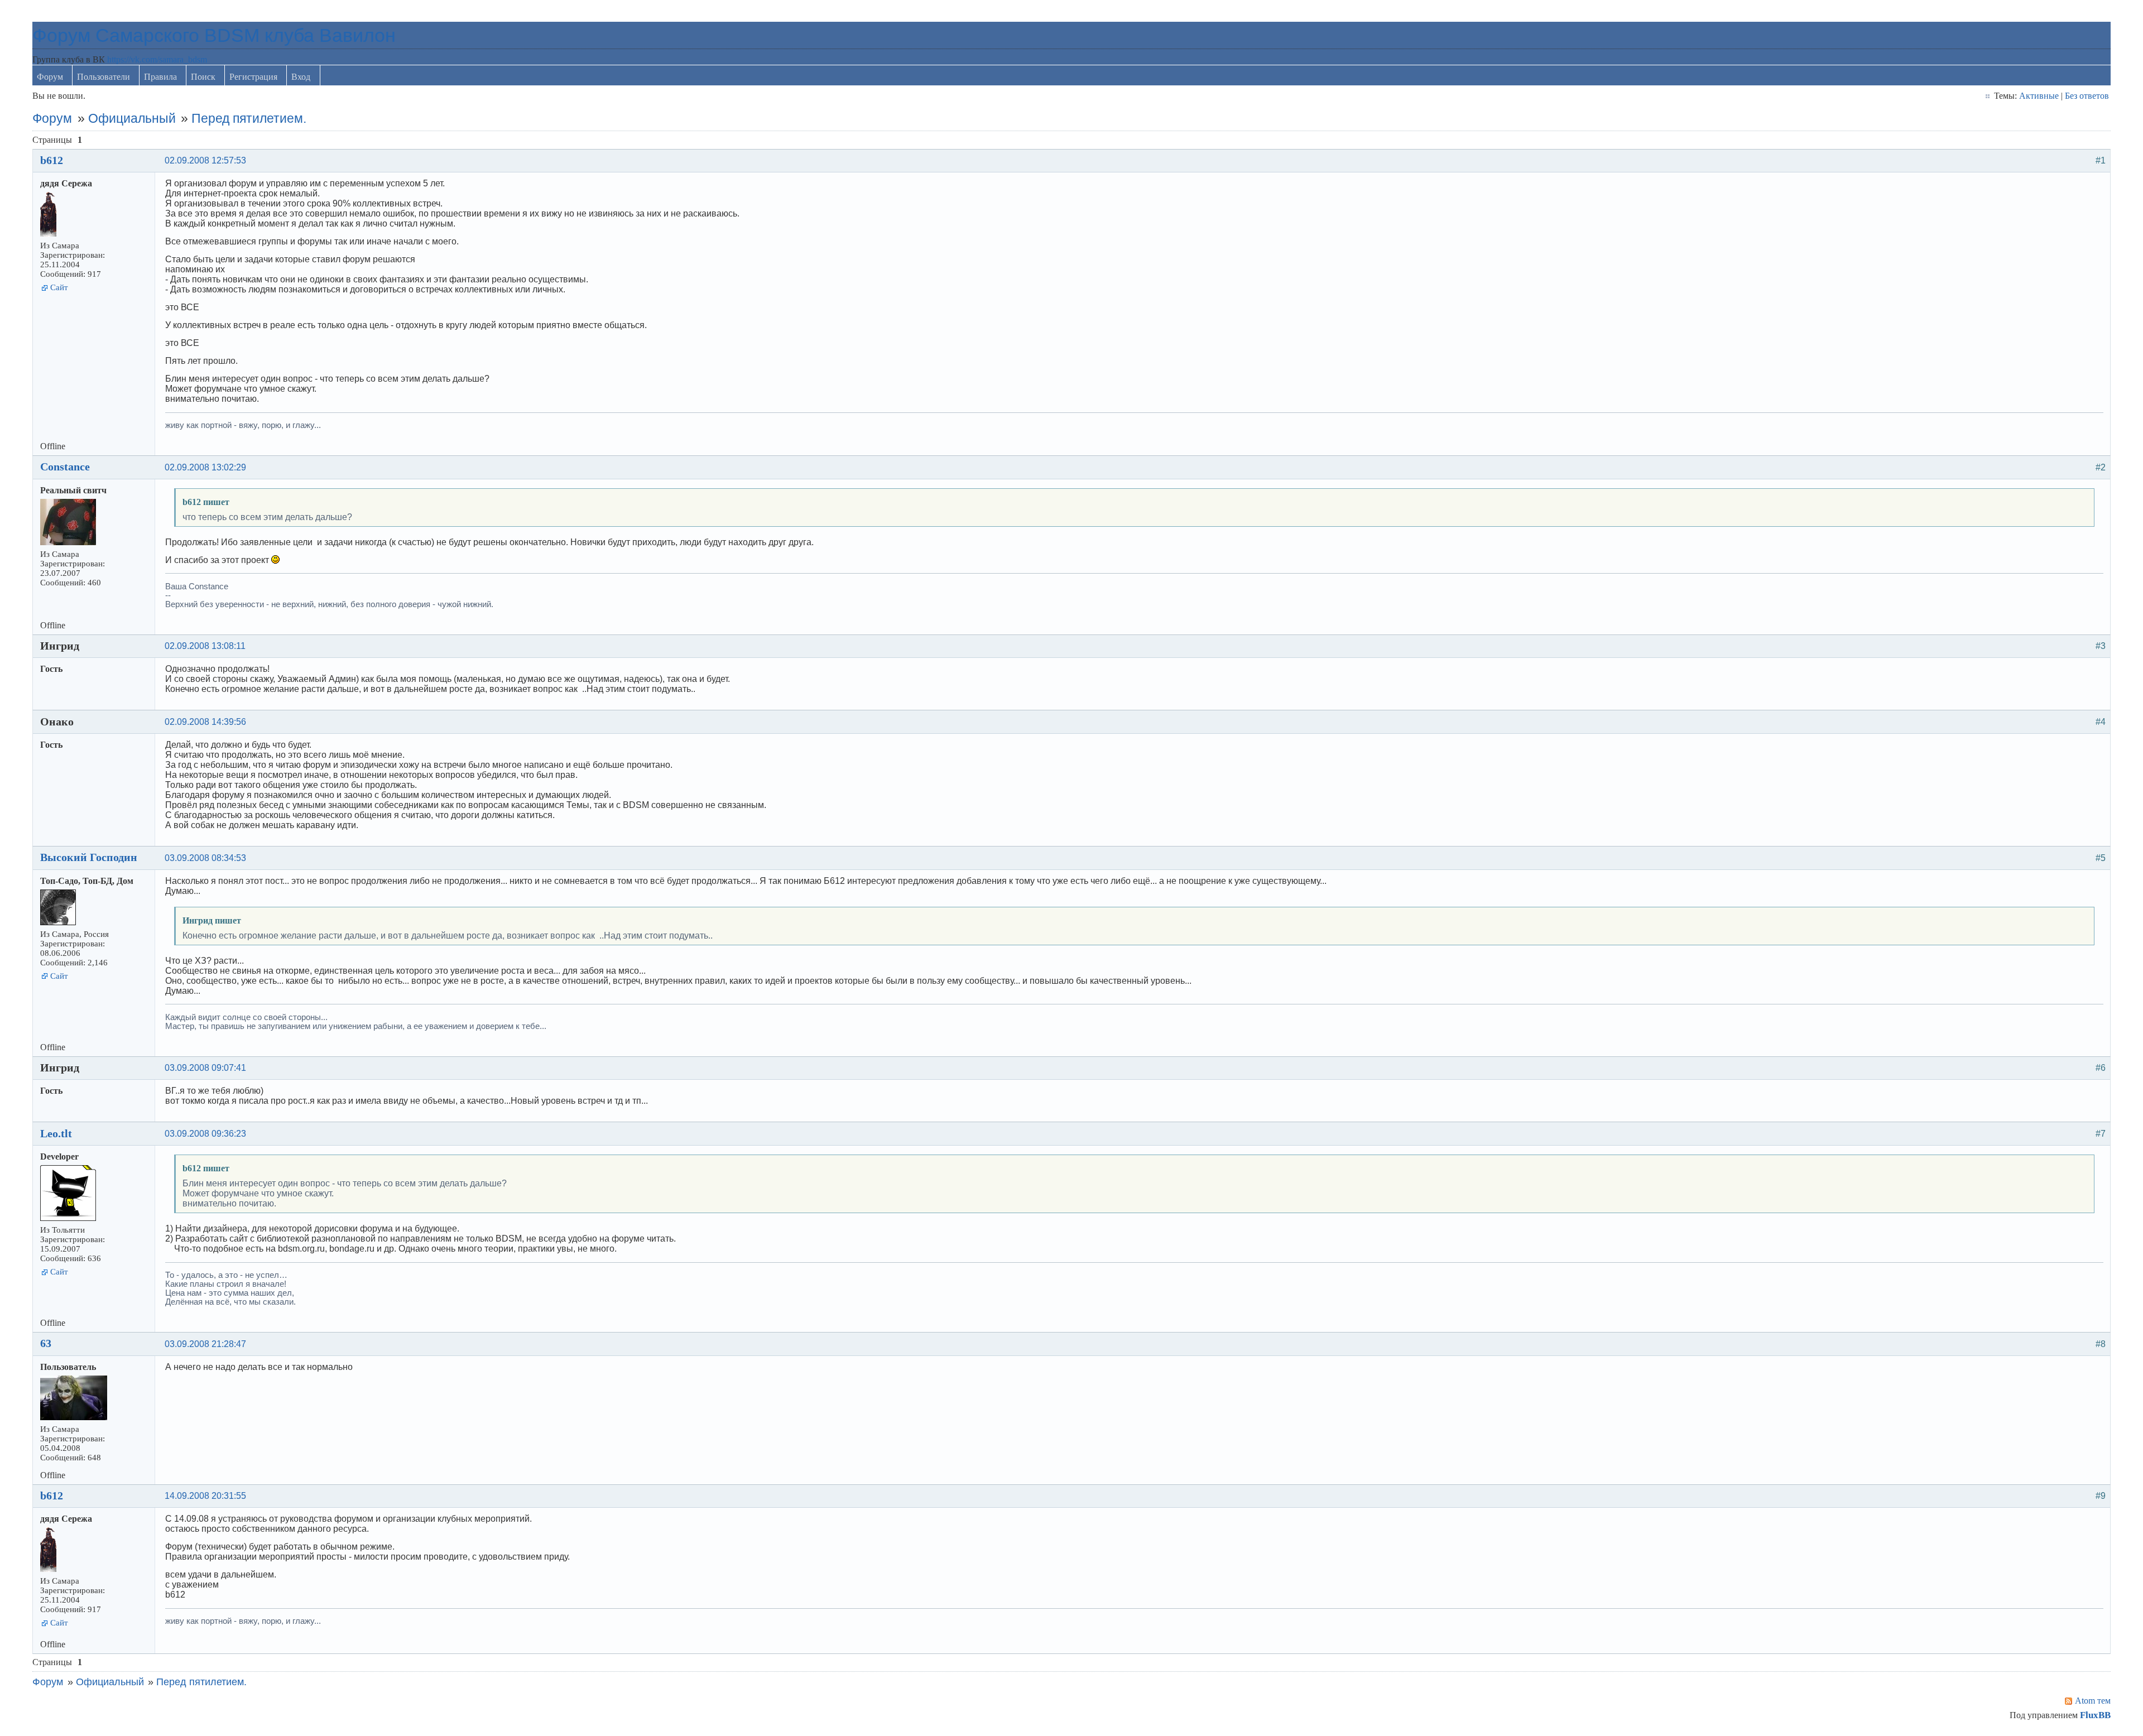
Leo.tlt (56, 1133)
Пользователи (104, 77)
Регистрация (253, 77)
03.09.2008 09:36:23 (205, 1134)
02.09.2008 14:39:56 (205, 722)
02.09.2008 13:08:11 (205, 646)
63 (46, 1343)
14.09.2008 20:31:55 (205, 1496)
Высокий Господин (89, 857)
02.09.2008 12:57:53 (205, 160)
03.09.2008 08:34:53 (205, 858)
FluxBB (2095, 1715)
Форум (50, 77)
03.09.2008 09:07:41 (205, 1068)
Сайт (59, 287)
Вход (301, 77)
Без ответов (2087, 96)
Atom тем (2093, 1701)
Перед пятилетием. (249, 118)
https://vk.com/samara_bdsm (157, 59)
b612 (52, 160)
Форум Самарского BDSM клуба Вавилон (214, 35)
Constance (65, 467)
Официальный (132, 118)
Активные (2039, 96)
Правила (160, 77)
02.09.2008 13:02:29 (205, 467)
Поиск (203, 77)
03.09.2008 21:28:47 (205, 1344)
